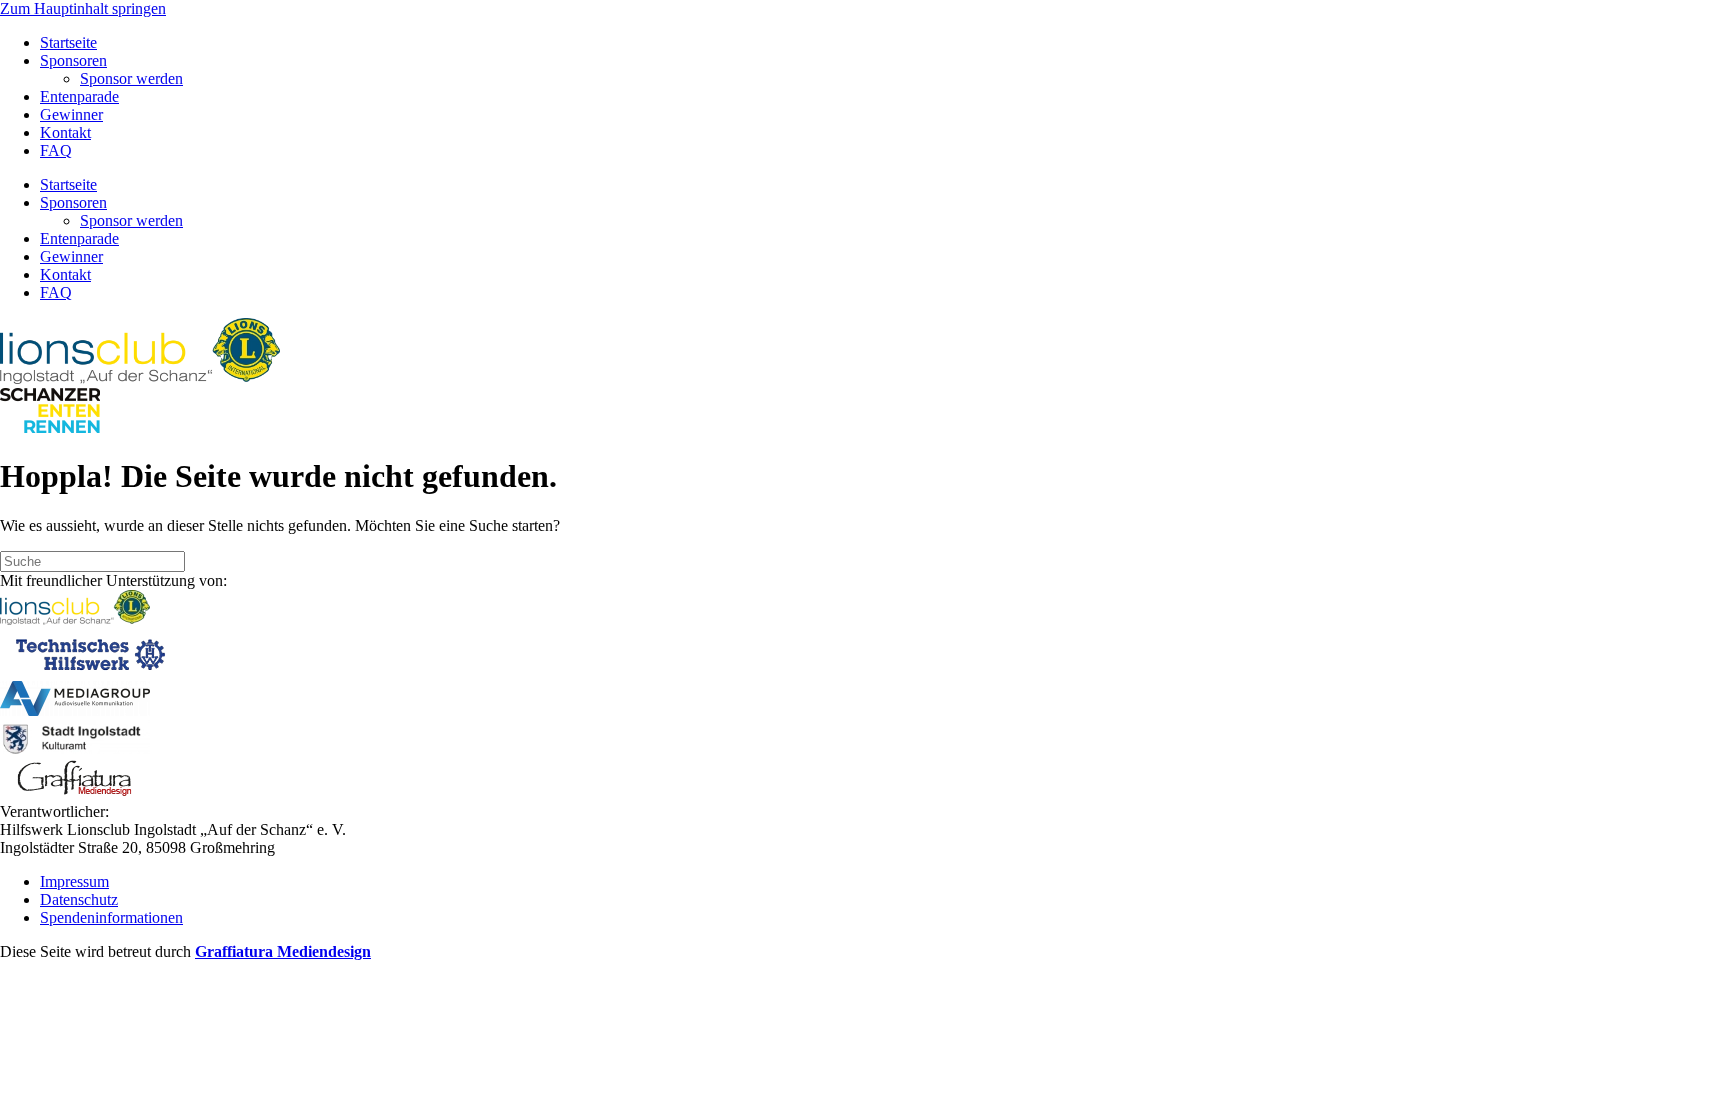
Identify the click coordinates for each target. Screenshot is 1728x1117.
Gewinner (71, 114)
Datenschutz (79, 899)
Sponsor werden (131, 78)
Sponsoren (73, 60)
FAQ (56, 150)
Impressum (74, 881)
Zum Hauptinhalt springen (83, 8)
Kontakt (65, 132)
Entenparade (79, 96)
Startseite (68, 42)
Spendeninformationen (111, 917)
